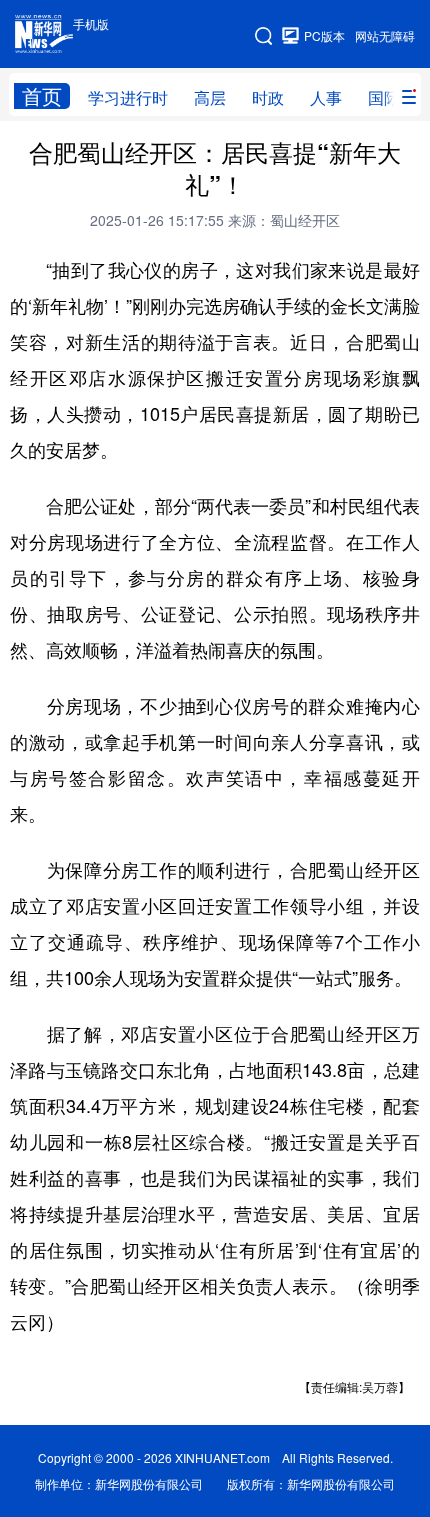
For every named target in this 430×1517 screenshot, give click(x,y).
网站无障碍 (385, 35)
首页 (42, 96)
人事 (326, 97)
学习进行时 (128, 97)
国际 (384, 97)
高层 (210, 97)
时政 (268, 97)
